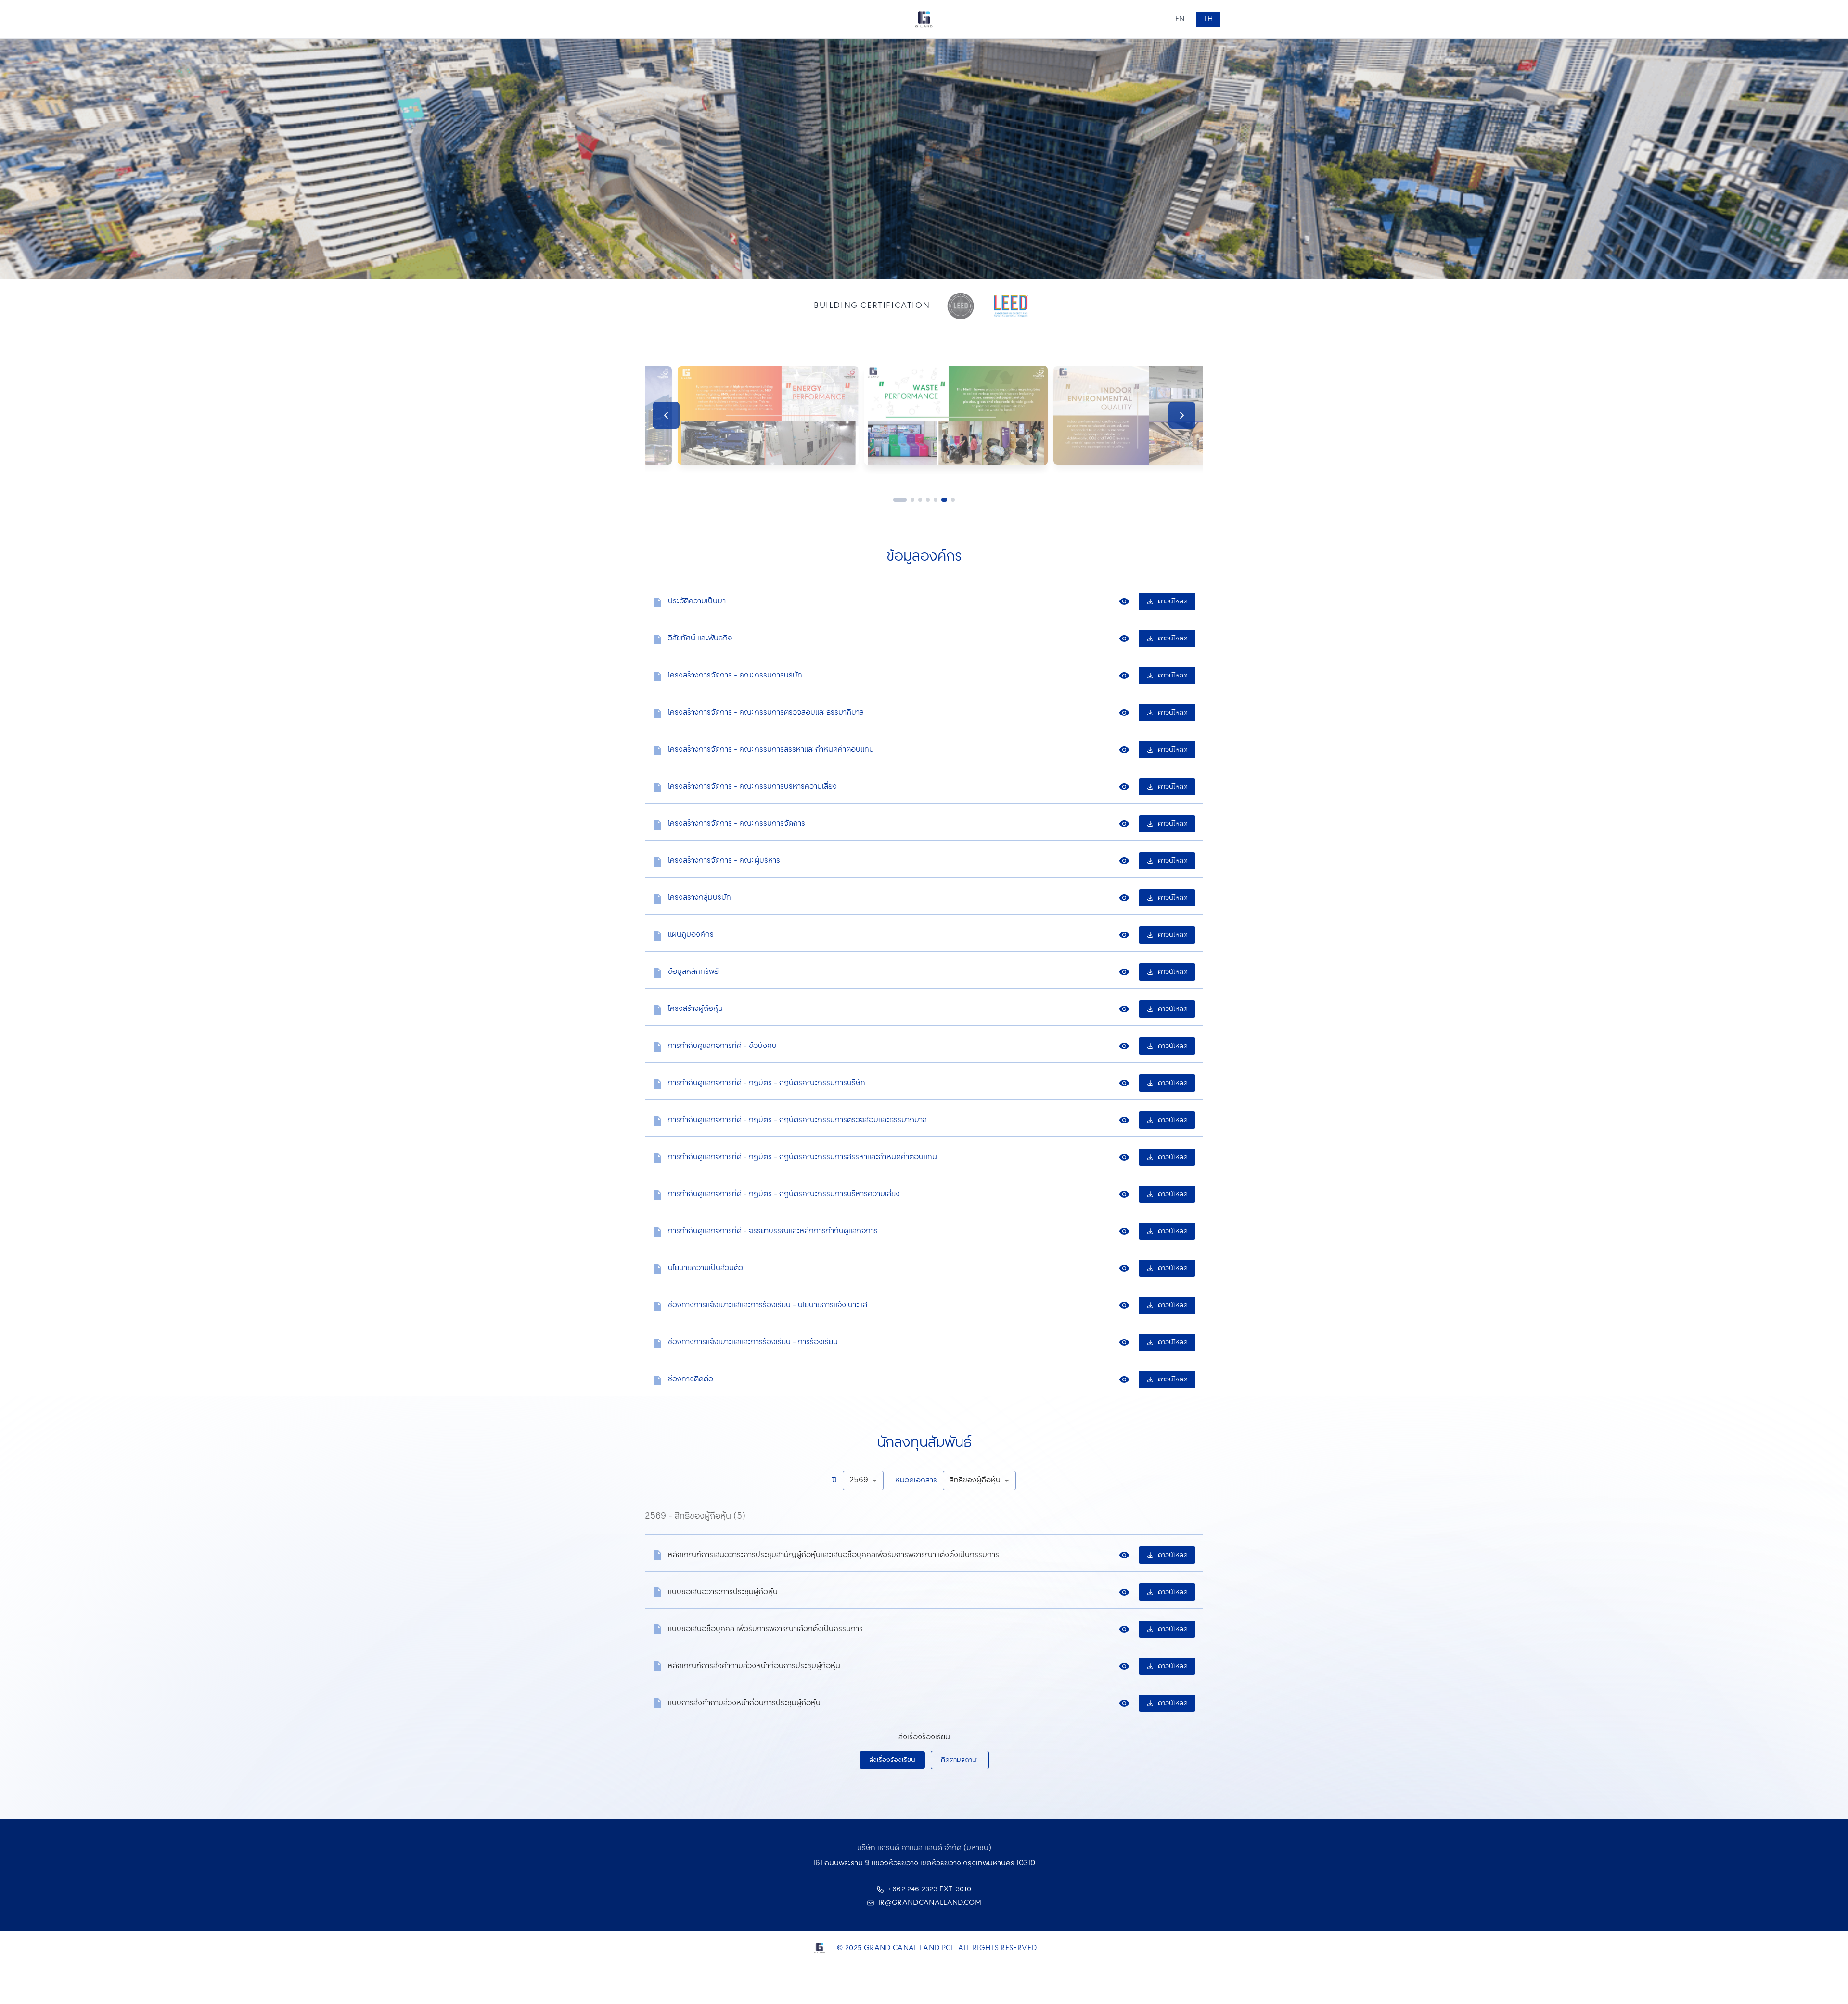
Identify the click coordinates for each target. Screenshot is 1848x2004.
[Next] (1182, 415)
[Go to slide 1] (895, 500)
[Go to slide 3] (911, 500)
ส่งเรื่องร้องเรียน (892, 1760)
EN (1180, 19)
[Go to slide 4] (918, 500)
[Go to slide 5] (926, 500)
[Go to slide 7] (947, 500)
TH (1208, 19)
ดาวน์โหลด (1173, 601)
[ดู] (1124, 601)
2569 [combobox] (859, 1480)
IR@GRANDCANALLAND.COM (930, 1903)
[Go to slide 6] (934, 500)
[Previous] (666, 415)
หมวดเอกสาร (916, 1481)
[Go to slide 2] (903, 500)
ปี (834, 1481)
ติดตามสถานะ (960, 1760)
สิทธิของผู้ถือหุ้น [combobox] (975, 1480)
